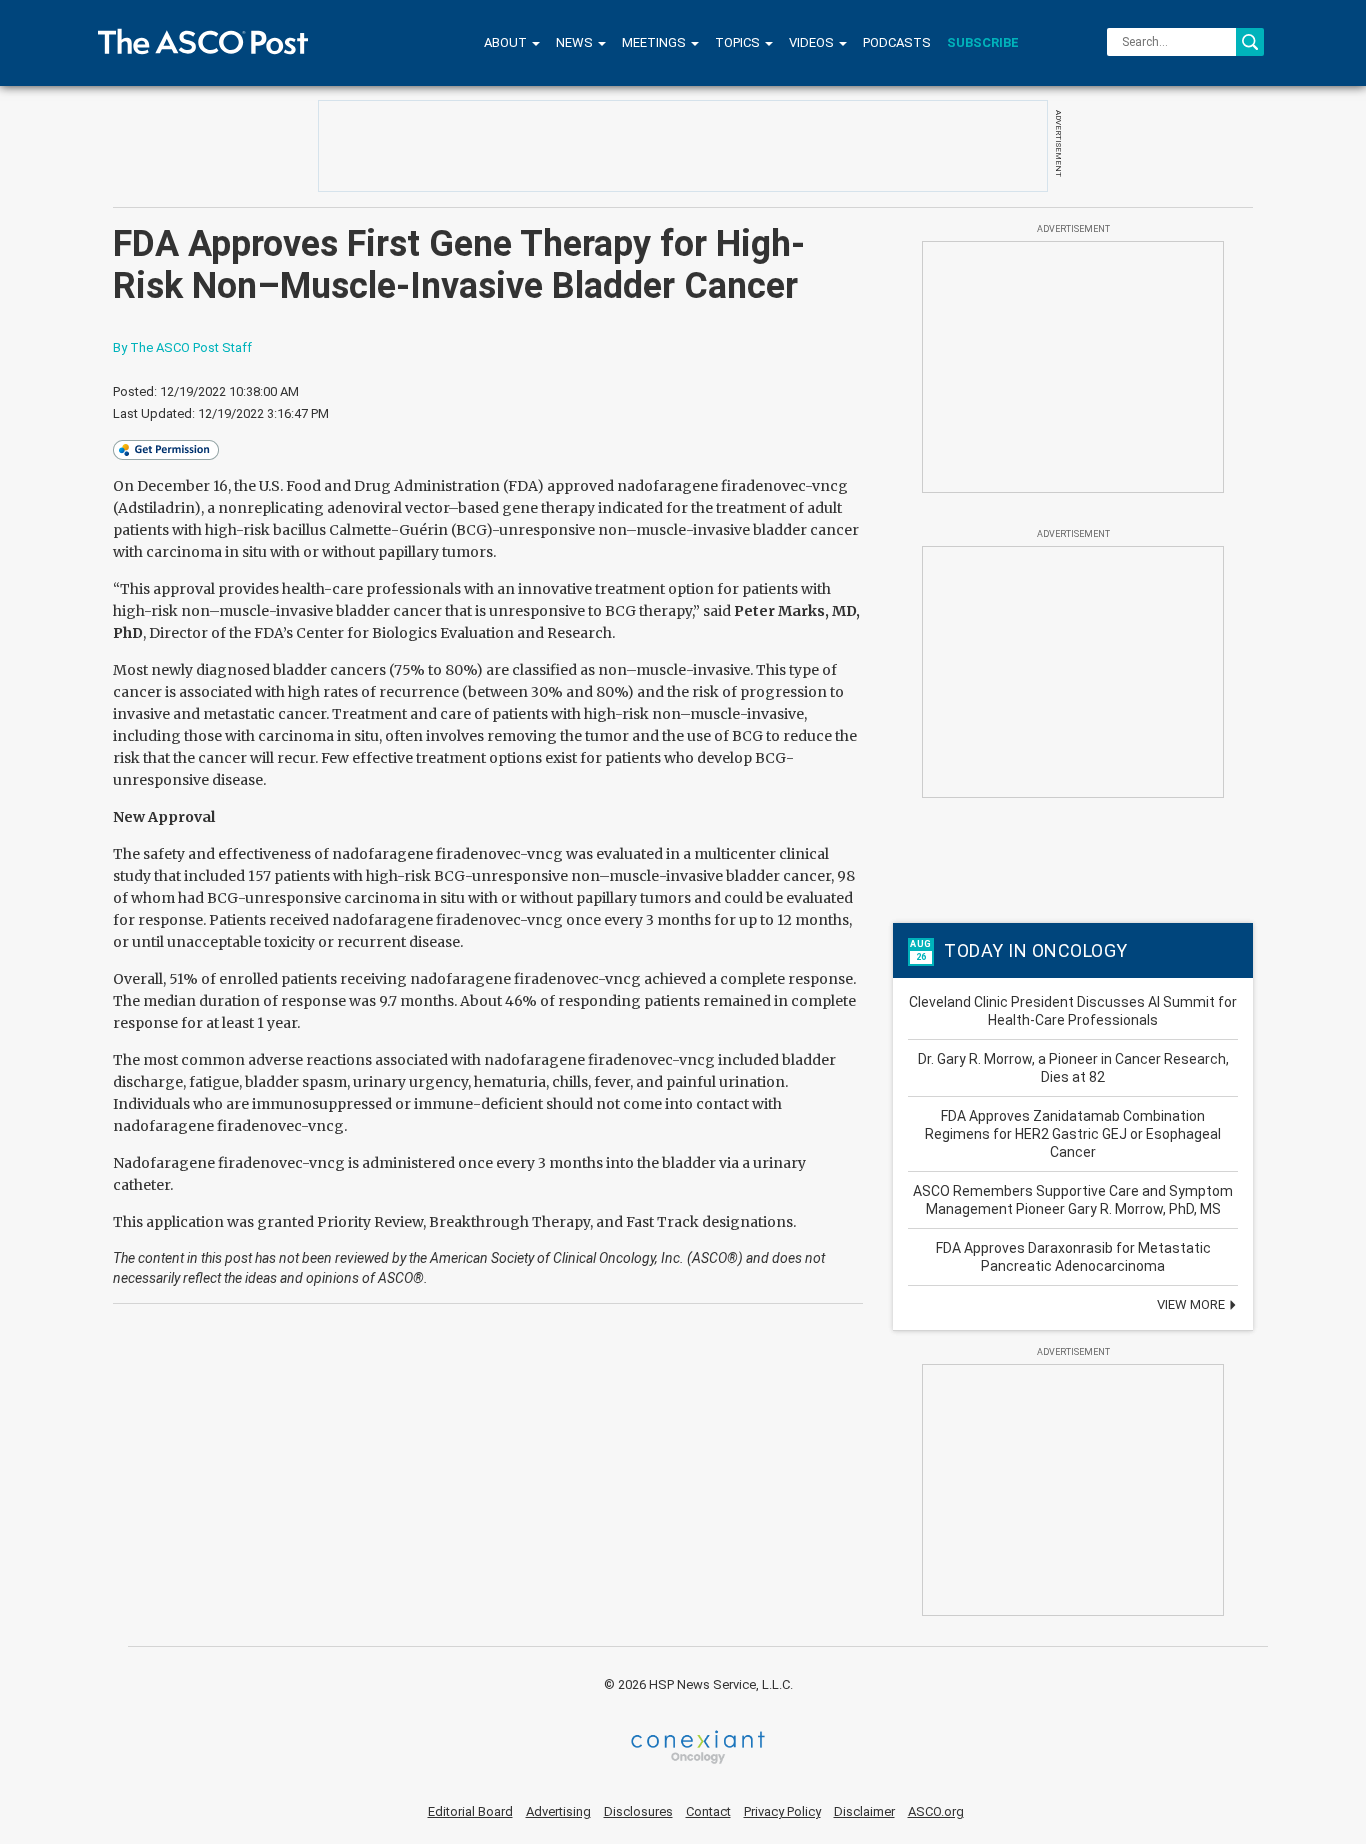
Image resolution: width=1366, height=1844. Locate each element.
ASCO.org (936, 1811)
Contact (708, 1811)
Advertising (558, 1811)
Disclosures (638, 1811)
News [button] (576, 42)
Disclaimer (864, 1811)
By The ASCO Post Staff (182, 347)
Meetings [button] (655, 42)
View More (1192, 1304)
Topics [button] (739, 42)
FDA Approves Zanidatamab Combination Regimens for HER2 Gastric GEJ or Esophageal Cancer (1073, 1134)
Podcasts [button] (897, 42)
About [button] (507, 42)
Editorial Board (470, 1811)
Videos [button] (813, 42)
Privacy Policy (782, 1811)
